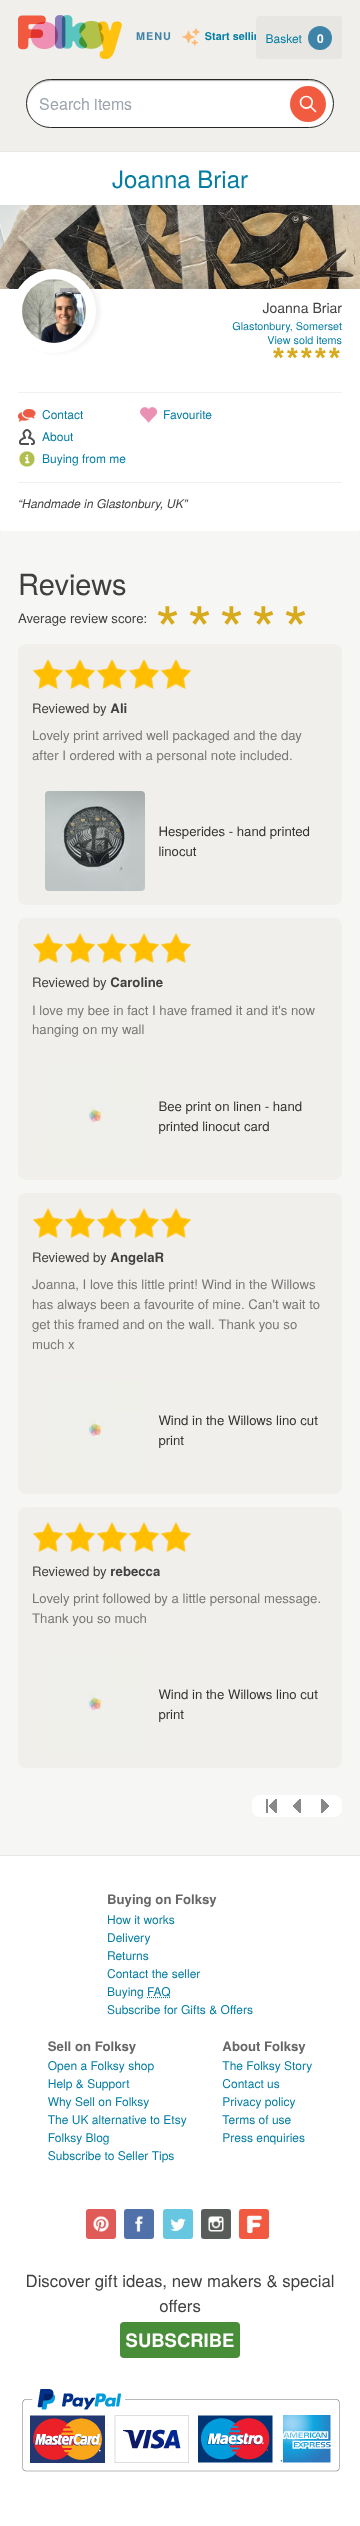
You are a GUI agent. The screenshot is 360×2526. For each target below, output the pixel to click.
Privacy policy (258, 2101)
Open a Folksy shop (101, 2065)
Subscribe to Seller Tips (111, 2155)
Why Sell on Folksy (99, 2101)
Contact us (250, 2083)
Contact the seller (153, 1973)
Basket (295, 38)
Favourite (187, 414)
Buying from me (84, 458)
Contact (62, 414)
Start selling (236, 37)
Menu (154, 36)
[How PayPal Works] (180, 2480)
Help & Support (89, 2083)
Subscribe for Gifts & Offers (180, 2009)
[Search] (308, 104)
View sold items (304, 340)
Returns (128, 1955)
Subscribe (180, 2339)
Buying (139, 1991)
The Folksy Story (267, 2065)
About (57, 436)
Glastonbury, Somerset (287, 326)
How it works (141, 1919)
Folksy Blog (79, 2137)
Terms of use (256, 2119)
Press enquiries (263, 2137)
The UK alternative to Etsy (117, 2119)
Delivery (128, 1937)
